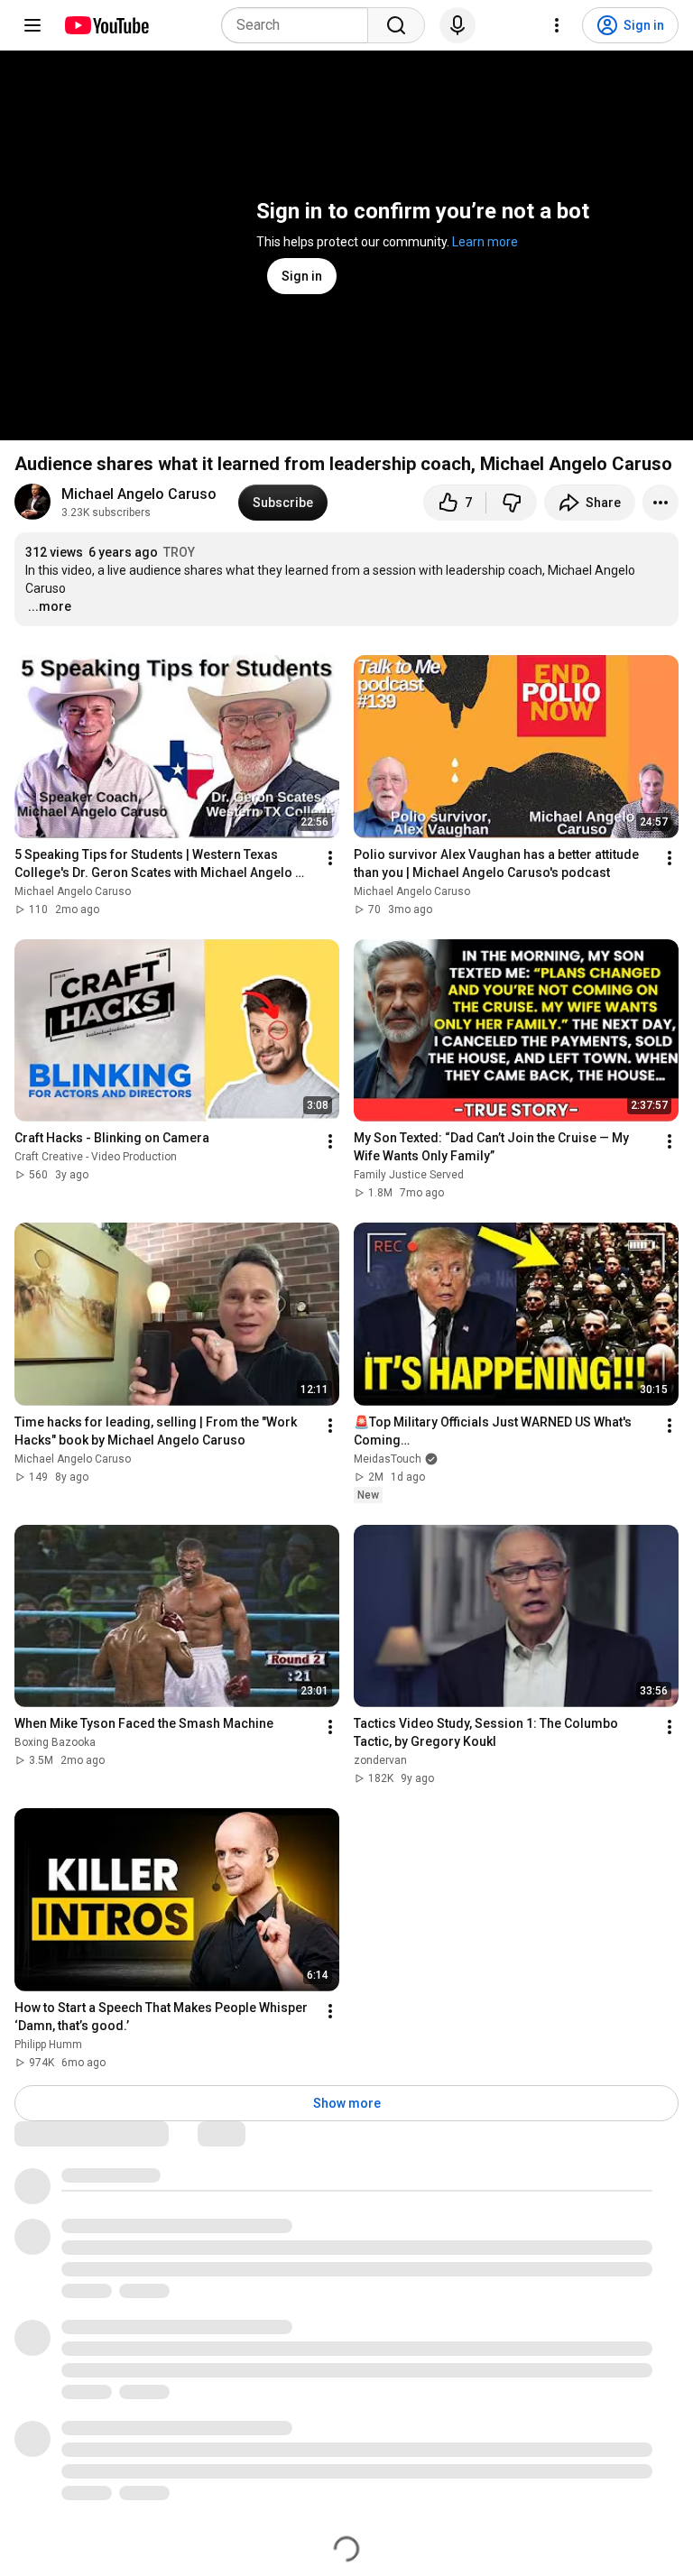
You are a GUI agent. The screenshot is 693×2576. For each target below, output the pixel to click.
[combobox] (300, 25)
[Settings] (557, 25)
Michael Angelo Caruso (139, 494)
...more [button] (50, 606)
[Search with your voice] (457, 25)
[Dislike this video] (512, 503)
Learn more (485, 242)
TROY (179, 552)
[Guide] (32, 25)
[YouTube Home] (106, 25)
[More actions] (661, 503)
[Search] (396, 25)
